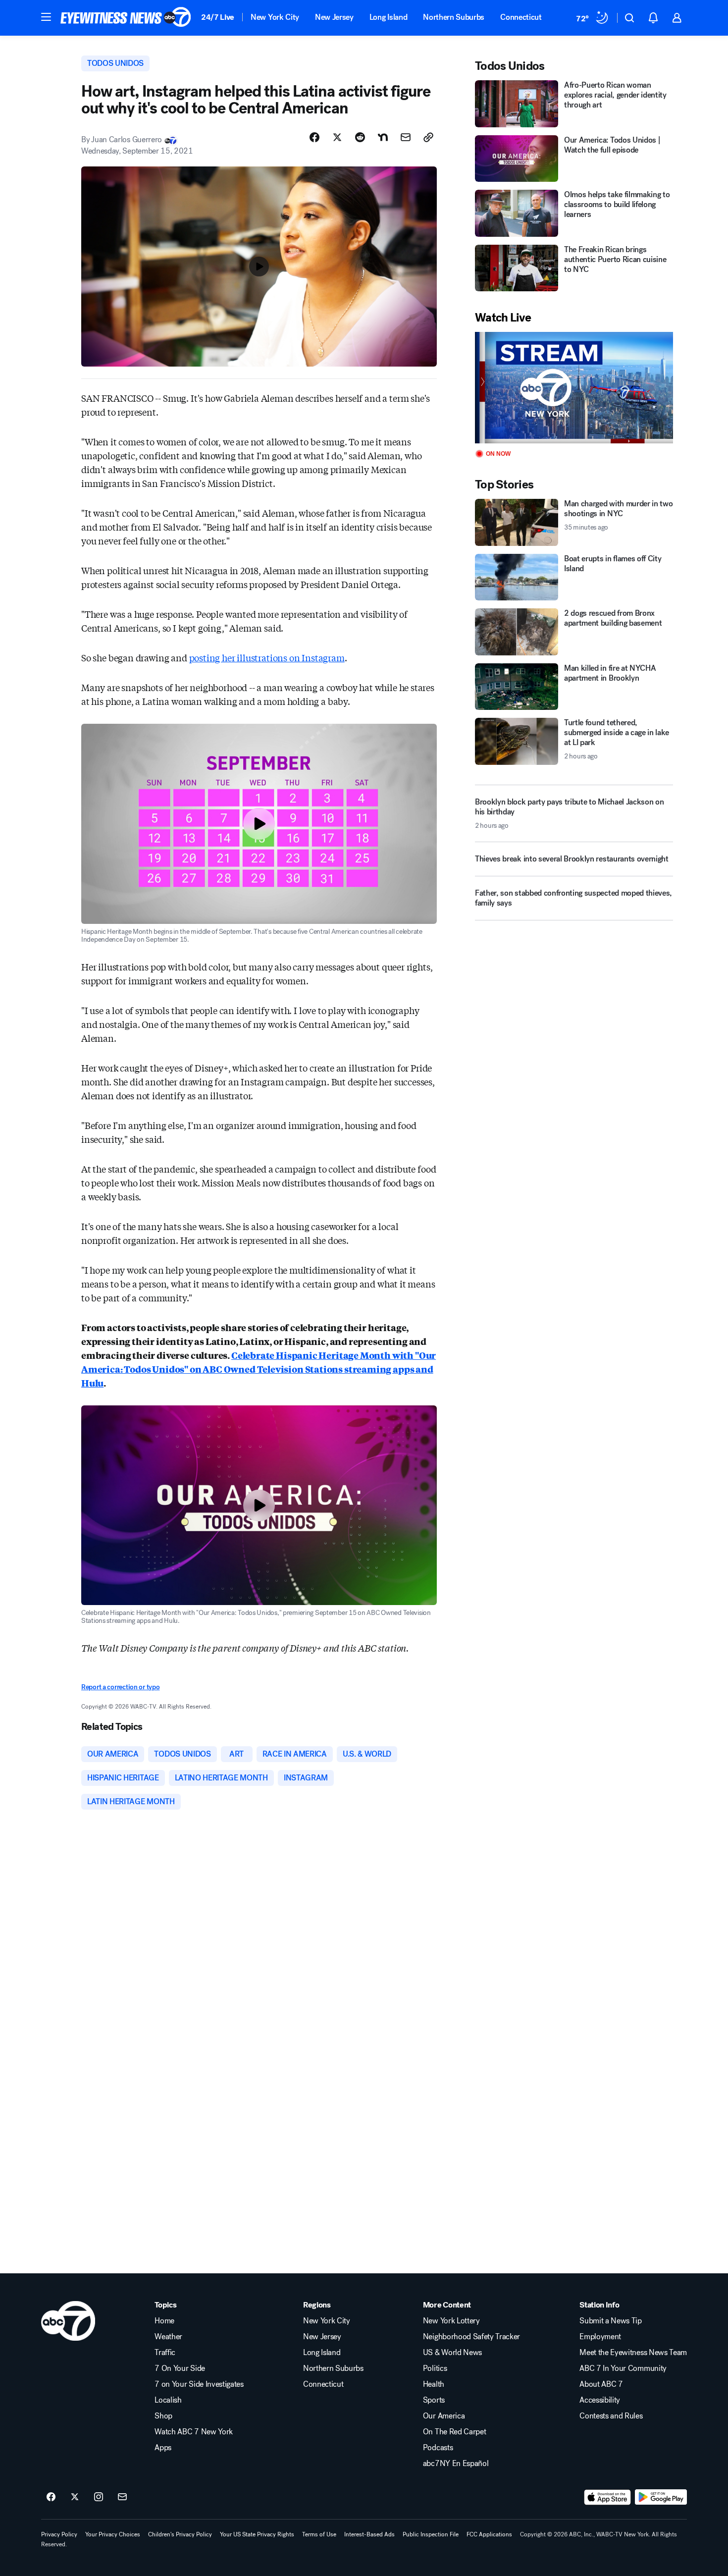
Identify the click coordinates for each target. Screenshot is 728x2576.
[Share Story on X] (337, 137)
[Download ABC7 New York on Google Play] (661, 2497)
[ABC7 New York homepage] (126, 18)
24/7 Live (218, 17)
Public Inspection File (431, 2534)
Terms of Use (319, 2534)
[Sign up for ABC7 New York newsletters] (122, 2497)
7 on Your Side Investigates (199, 2384)
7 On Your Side (180, 2368)
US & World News (452, 2353)
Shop (163, 2416)
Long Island (388, 17)
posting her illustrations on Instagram (267, 657)
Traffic (165, 2353)
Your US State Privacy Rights (257, 2534)
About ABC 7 (601, 2384)
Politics (435, 2368)
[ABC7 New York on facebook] (51, 2497)
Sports (434, 2400)
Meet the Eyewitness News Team (633, 2353)
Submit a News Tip (611, 2321)
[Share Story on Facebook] (314, 137)
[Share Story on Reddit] (360, 137)
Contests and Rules (611, 2416)
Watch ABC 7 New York (194, 2432)
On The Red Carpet (455, 2432)
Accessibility (600, 2400)
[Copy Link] (428, 137)
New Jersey (334, 17)
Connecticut (521, 17)
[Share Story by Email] (406, 137)
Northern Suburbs (454, 17)
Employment (600, 2337)
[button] (46, 17)
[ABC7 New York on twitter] (75, 2497)
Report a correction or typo (120, 1687)
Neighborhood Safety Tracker (471, 2337)
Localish (168, 2400)
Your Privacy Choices (113, 2534)
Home (164, 2321)
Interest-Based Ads (369, 2534)
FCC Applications (489, 2534)
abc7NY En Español (456, 2464)
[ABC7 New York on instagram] (99, 2497)
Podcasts (438, 2448)
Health (434, 2384)
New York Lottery (451, 2321)
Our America (444, 2416)
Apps (163, 2448)
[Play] (574, 388)
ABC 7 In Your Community (623, 2368)
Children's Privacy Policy (180, 2534)
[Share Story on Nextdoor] (383, 137)
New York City (275, 17)
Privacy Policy (59, 2534)
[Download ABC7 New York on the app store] (608, 2497)
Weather (168, 2337)
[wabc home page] (68, 2321)
